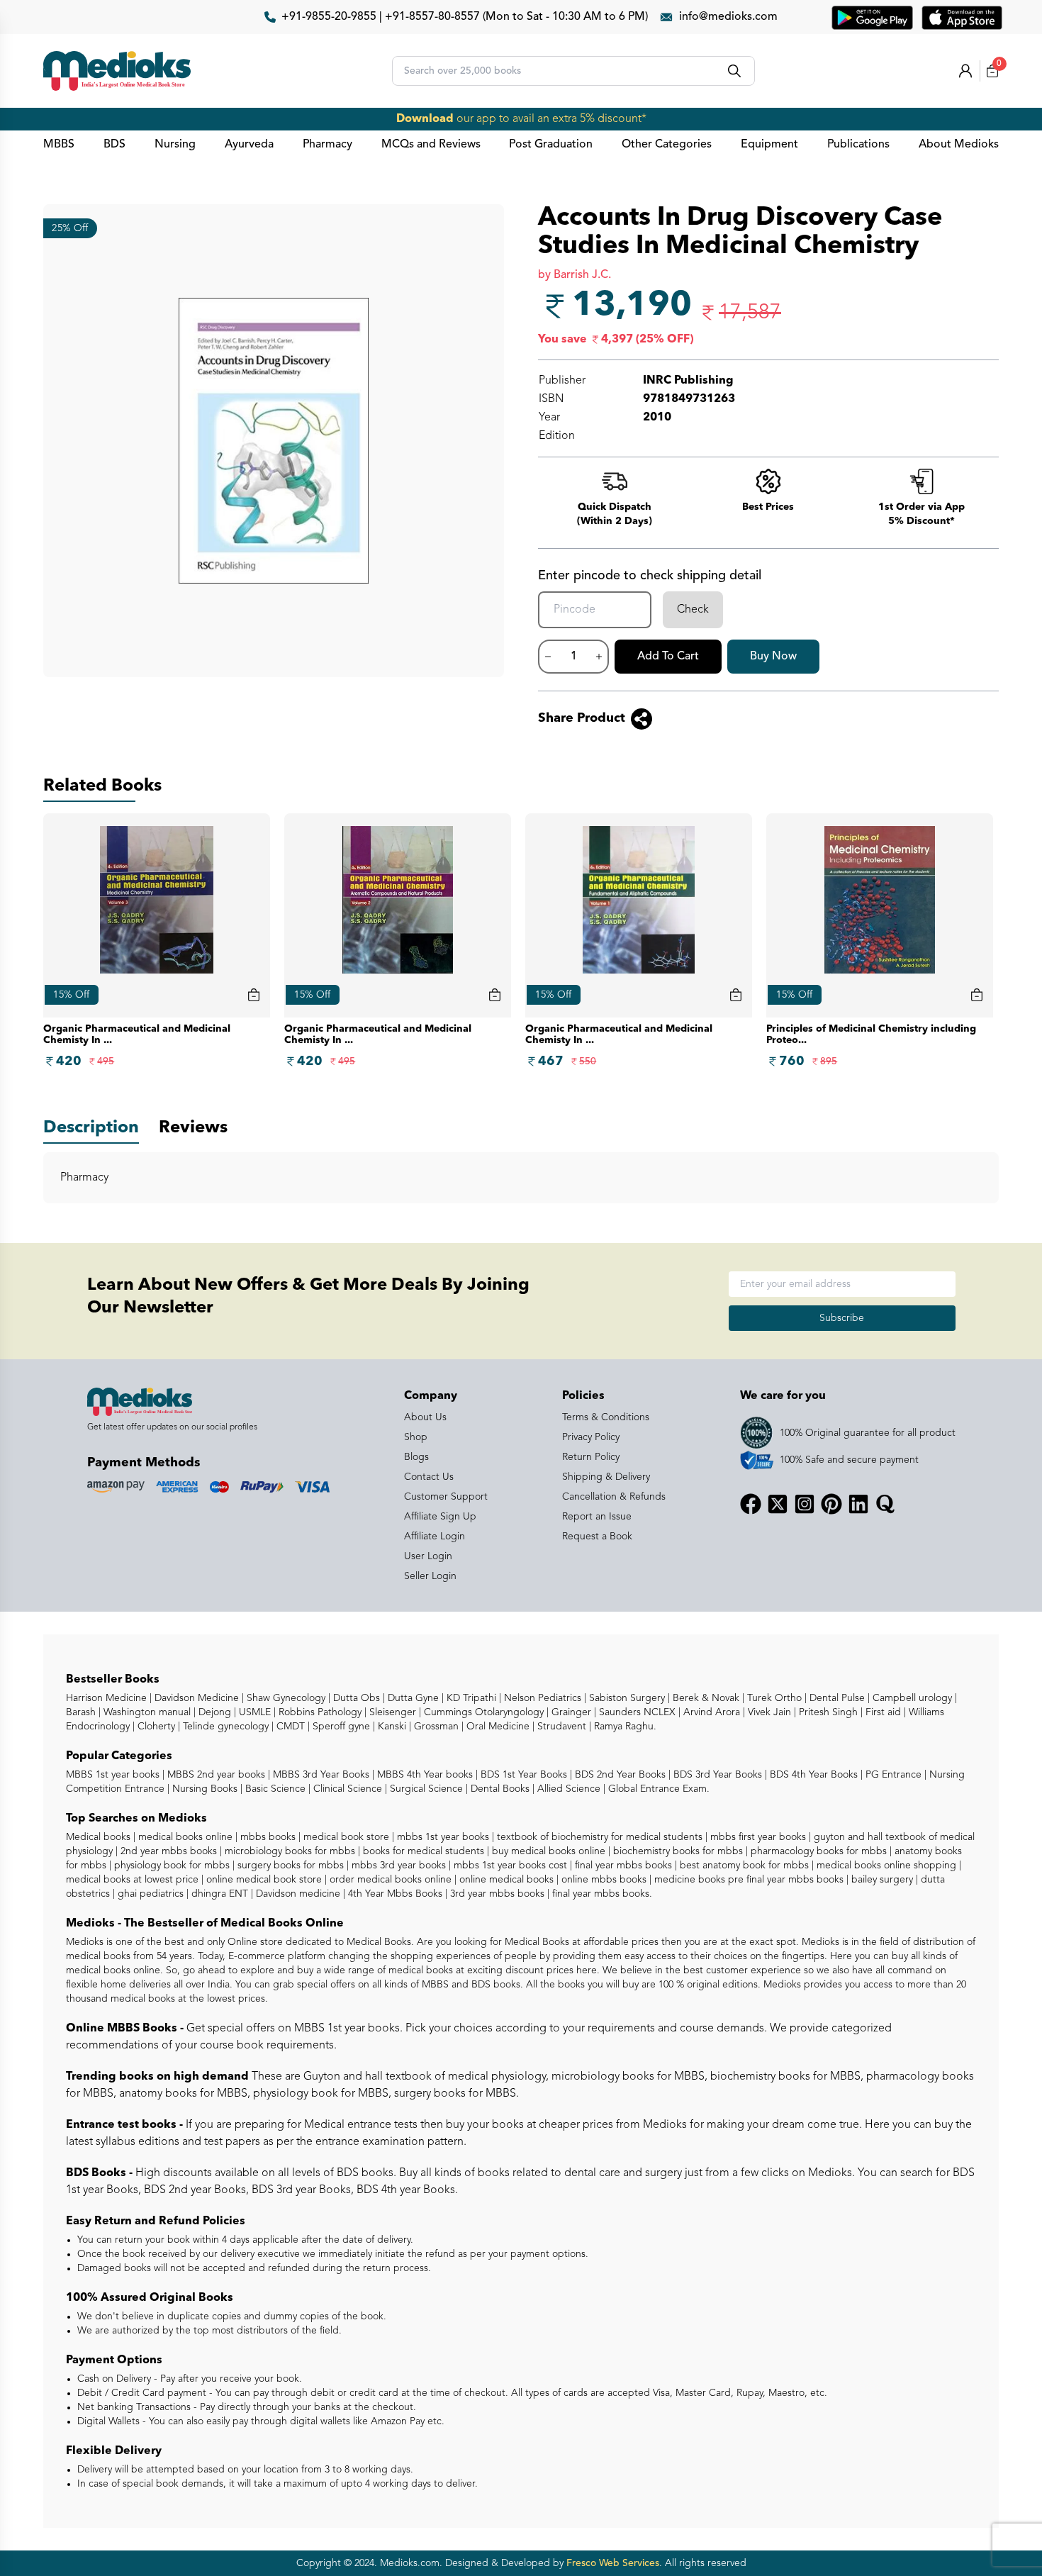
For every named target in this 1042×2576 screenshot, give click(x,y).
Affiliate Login (435, 1537)
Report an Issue (597, 1517)
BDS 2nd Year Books (619, 1775)
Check (693, 610)
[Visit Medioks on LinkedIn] (858, 1504)
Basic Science (274, 1789)
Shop (416, 1437)
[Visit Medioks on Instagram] (805, 1504)
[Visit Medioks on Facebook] (751, 1504)
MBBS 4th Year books (424, 1775)
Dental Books (499, 1789)
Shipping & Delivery (606, 1477)
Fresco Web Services (613, 2563)
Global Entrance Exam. (657, 1789)
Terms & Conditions (606, 1417)
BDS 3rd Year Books (716, 1775)
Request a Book (597, 1537)
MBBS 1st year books (114, 1775)
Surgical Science (425, 1789)
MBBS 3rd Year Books (320, 1775)
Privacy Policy (591, 1437)
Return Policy (591, 1457)
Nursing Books (203, 1789)
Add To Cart (668, 657)
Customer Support (446, 1497)
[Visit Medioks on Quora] (885, 1504)
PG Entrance (892, 1775)
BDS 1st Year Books (522, 1775)
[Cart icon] (254, 995)
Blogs (416, 1457)
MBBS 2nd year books (215, 1775)
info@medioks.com (728, 17)
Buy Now (773, 657)
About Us (425, 1417)
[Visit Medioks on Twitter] (778, 1504)
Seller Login (430, 1576)
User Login (428, 1556)
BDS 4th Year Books (812, 1775)
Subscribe (842, 1318)
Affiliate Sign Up (440, 1517)
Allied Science (567, 1789)
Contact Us (429, 1477)
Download (425, 119)
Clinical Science (346, 1789)
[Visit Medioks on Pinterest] (831, 1504)
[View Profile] (965, 71)
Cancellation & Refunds (614, 1497)
